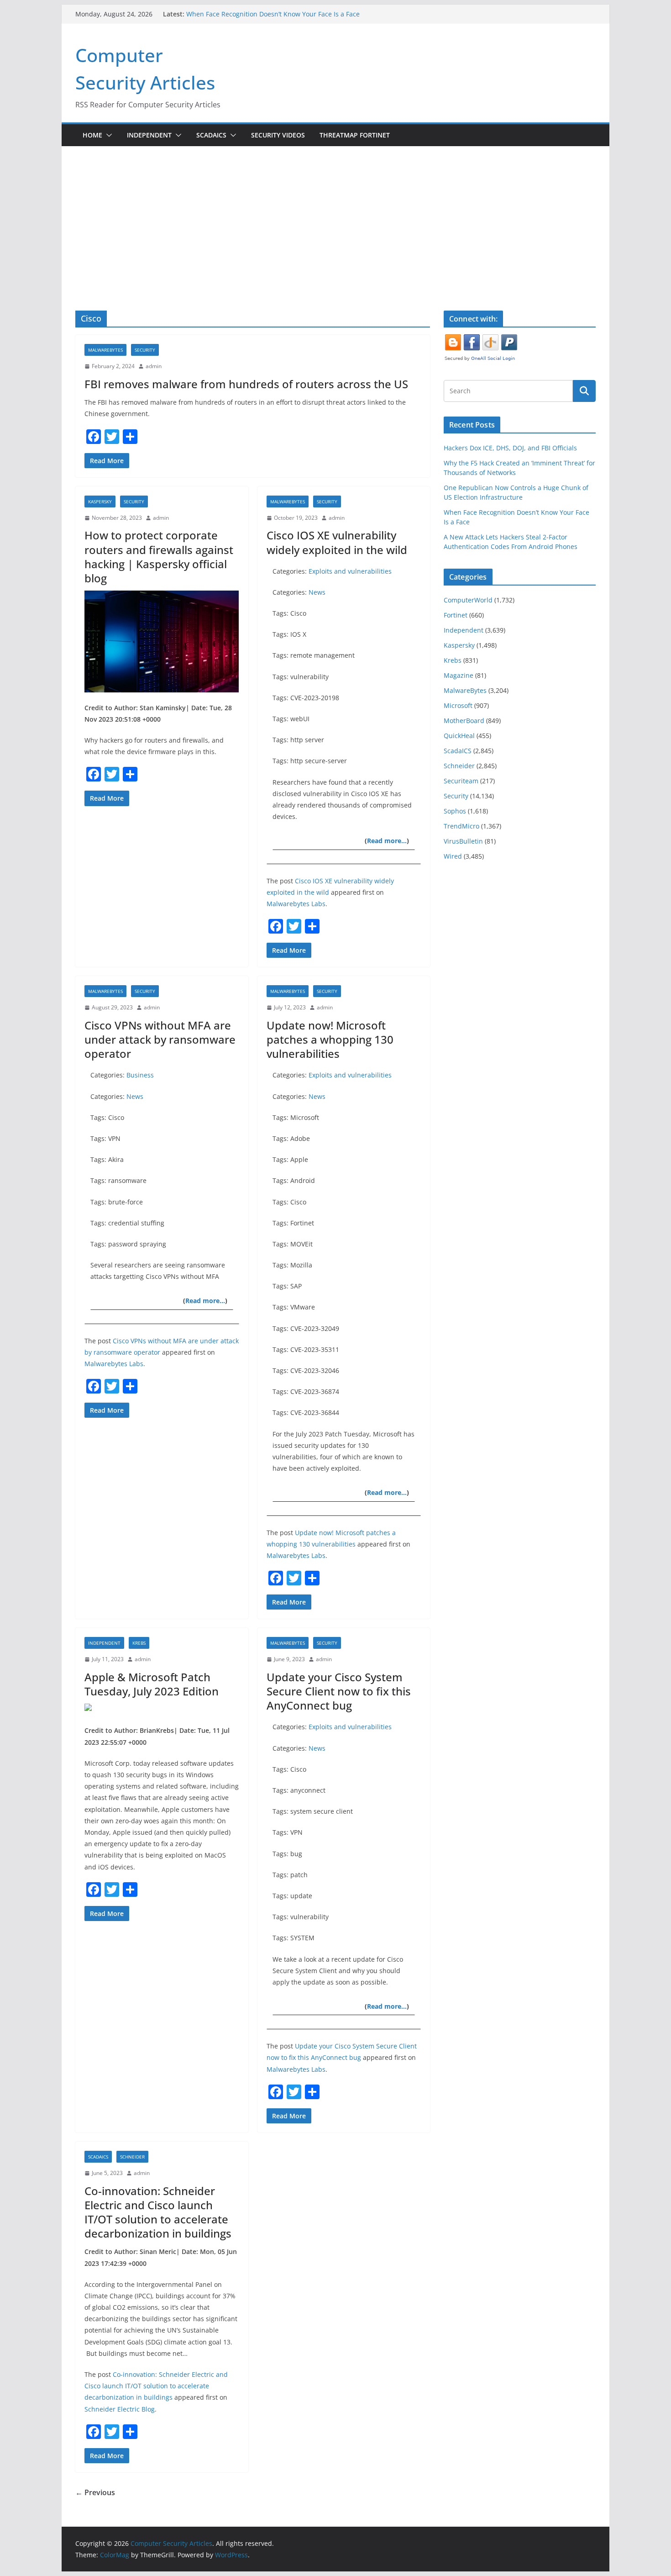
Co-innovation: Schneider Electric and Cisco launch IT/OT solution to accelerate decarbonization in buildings (158, 2212)
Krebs (139, 1643)
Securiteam (461, 781)
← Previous (95, 2492)
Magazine (459, 675)
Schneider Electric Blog (120, 2409)
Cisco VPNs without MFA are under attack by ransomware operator (160, 1039)
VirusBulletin (463, 841)
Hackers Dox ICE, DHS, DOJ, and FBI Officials (510, 448)
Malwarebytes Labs (296, 904)
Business (140, 1075)
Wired (453, 856)
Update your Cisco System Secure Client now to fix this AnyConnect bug (339, 1691)
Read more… (387, 841)
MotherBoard (464, 721)
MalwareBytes (105, 350)
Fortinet (456, 615)
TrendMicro (461, 826)
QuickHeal (459, 736)
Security (145, 350)
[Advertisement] (335, 215)
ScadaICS (211, 135)
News (317, 592)
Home (92, 135)
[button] (107, 135)
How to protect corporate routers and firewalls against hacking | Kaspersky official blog (159, 557)
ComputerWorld (468, 600)
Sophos (455, 811)
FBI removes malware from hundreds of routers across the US (246, 384)
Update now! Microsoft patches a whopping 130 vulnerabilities (330, 1039)
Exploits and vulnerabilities (350, 571)
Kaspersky (100, 501)
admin (154, 366)
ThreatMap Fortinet (355, 135)
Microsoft (458, 705)
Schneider (132, 2157)
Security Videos (278, 135)
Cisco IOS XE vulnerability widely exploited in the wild (337, 542)
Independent (149, 135)
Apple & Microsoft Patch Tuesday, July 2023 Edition (152, 1684)
